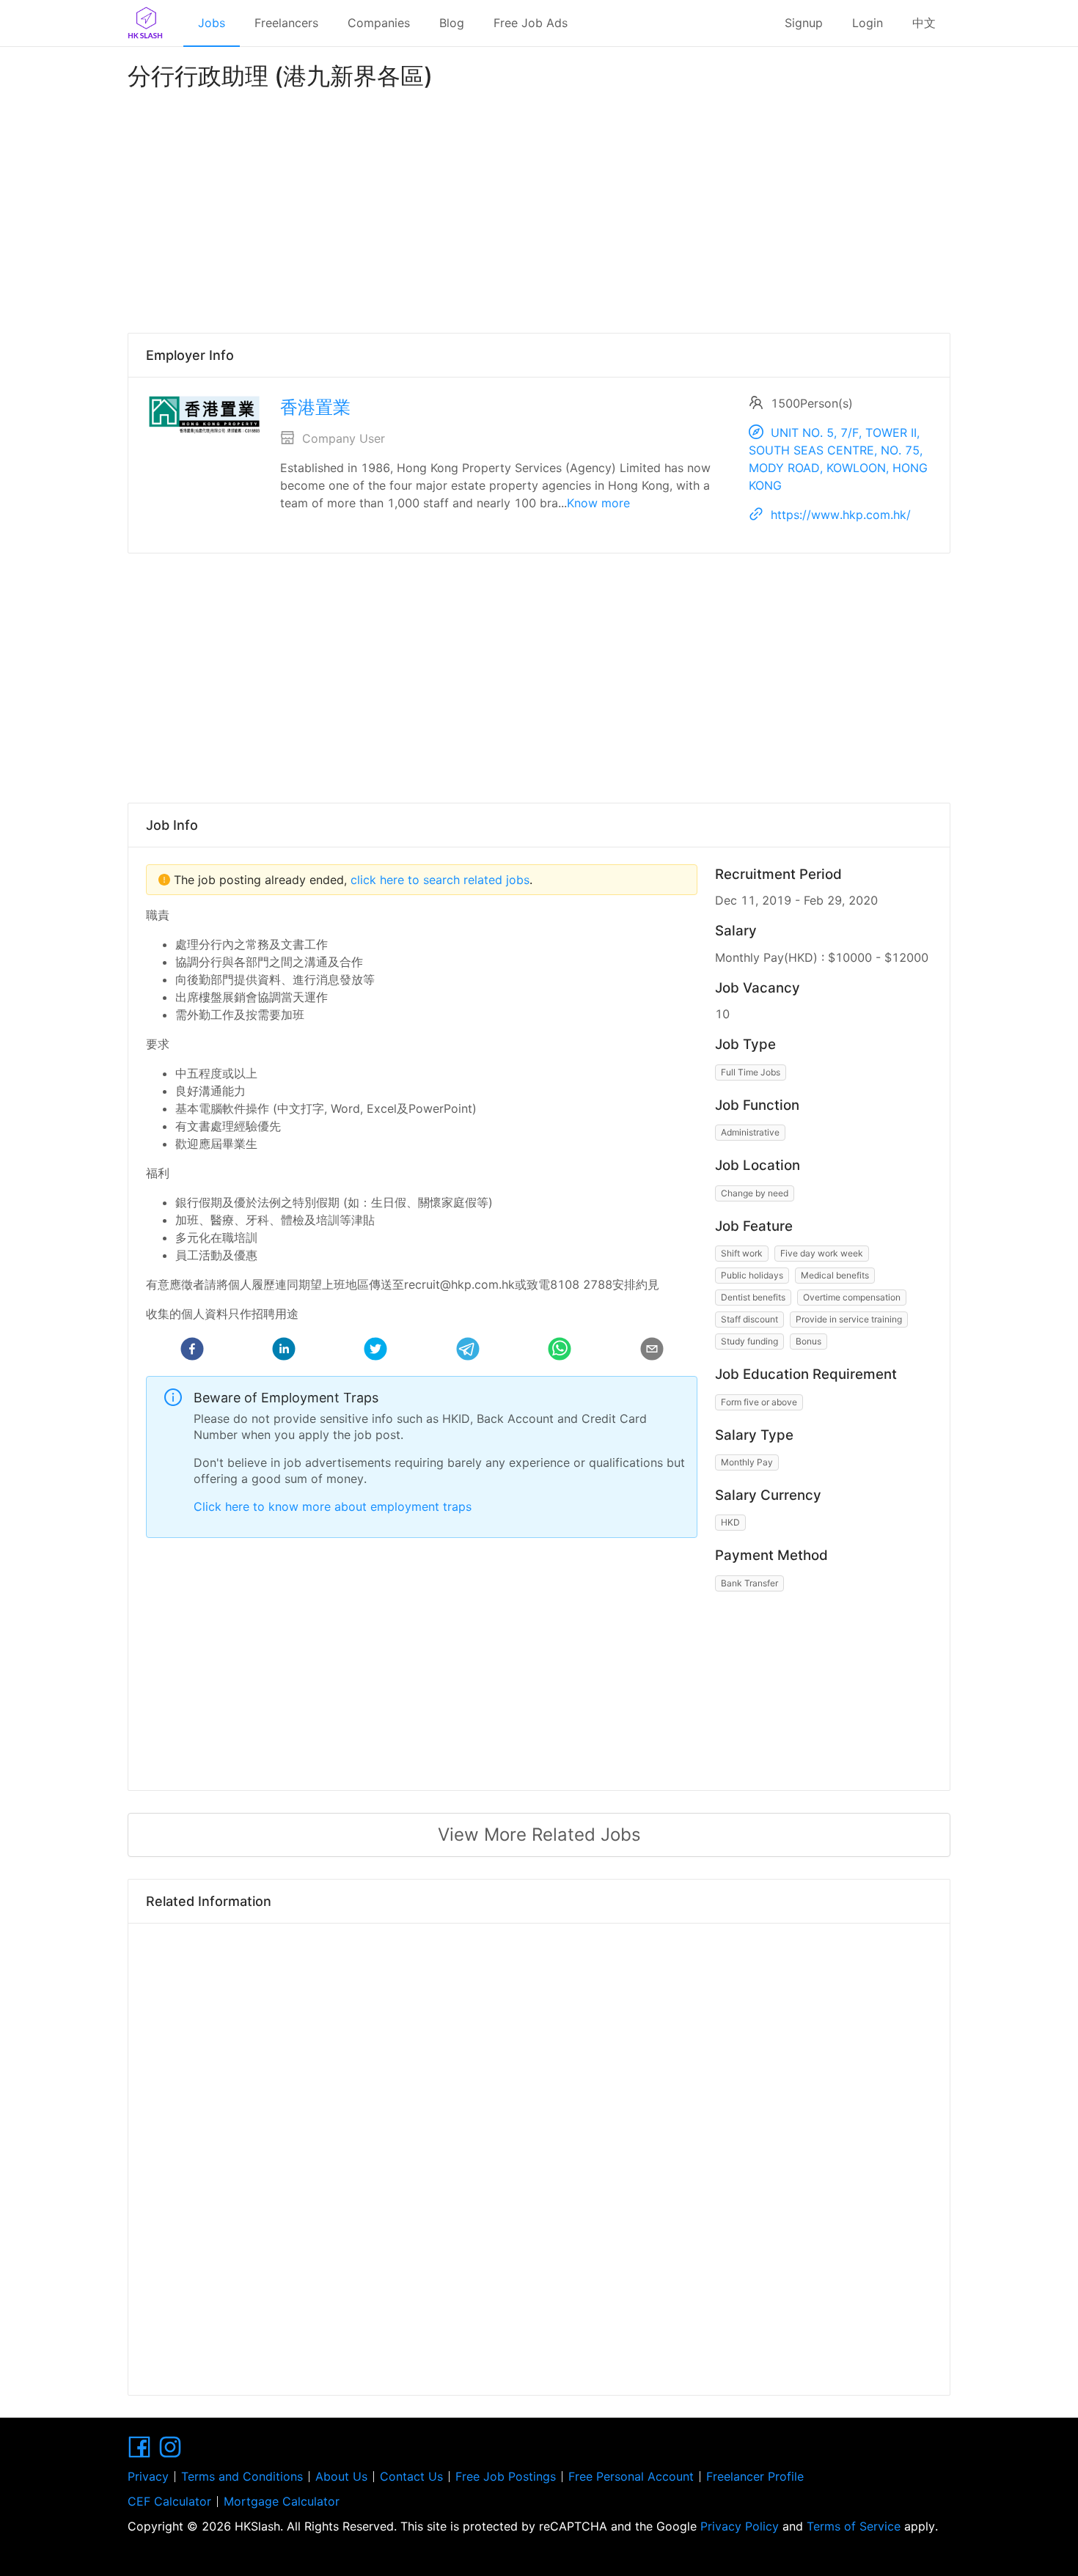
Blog (452, 23)
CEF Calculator (169, 2501)
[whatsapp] (560, 1351)
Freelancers (286, 23)
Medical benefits (835, 1275)
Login (868, 23)
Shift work (742, 1253)
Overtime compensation (852, 1297)
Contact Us (411, 2476)
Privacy (148, 2476)
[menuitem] (212, 23)
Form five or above (759, 1402)
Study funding (749, 1341)
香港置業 (315, 407)
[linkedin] (284, 1351)
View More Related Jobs (539, 1835)
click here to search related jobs (438, 880)
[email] (652, 1351)
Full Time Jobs (751, 1072)
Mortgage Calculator (282, 2501)
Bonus (808, 1341)
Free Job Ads (531, 23)
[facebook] (192, 1351)
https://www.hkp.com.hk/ (841, 515)
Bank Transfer (749, 1583)
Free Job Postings (506, 2476)
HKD (730, 1522)
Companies (379, 23)
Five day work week (822, 1253)
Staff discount (749, 1319)
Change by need (755, 1193)
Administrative (750, 1132)
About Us (341, 2476)
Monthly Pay (747, 1462)
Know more (598, 503)
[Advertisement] (539, 208)
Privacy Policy (740, 2526)
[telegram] (468, 1351)
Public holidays (752, 1275)
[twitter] (375, 1351)
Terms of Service (854, 2526)
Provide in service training (849, 1319)
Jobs (212, 23)
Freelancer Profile (755, 2476)
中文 (924, 23)
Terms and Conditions (242, 2476)
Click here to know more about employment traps (333, 1506)
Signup (804, 23)
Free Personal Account (631, 2476)
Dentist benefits (753, 1297)
